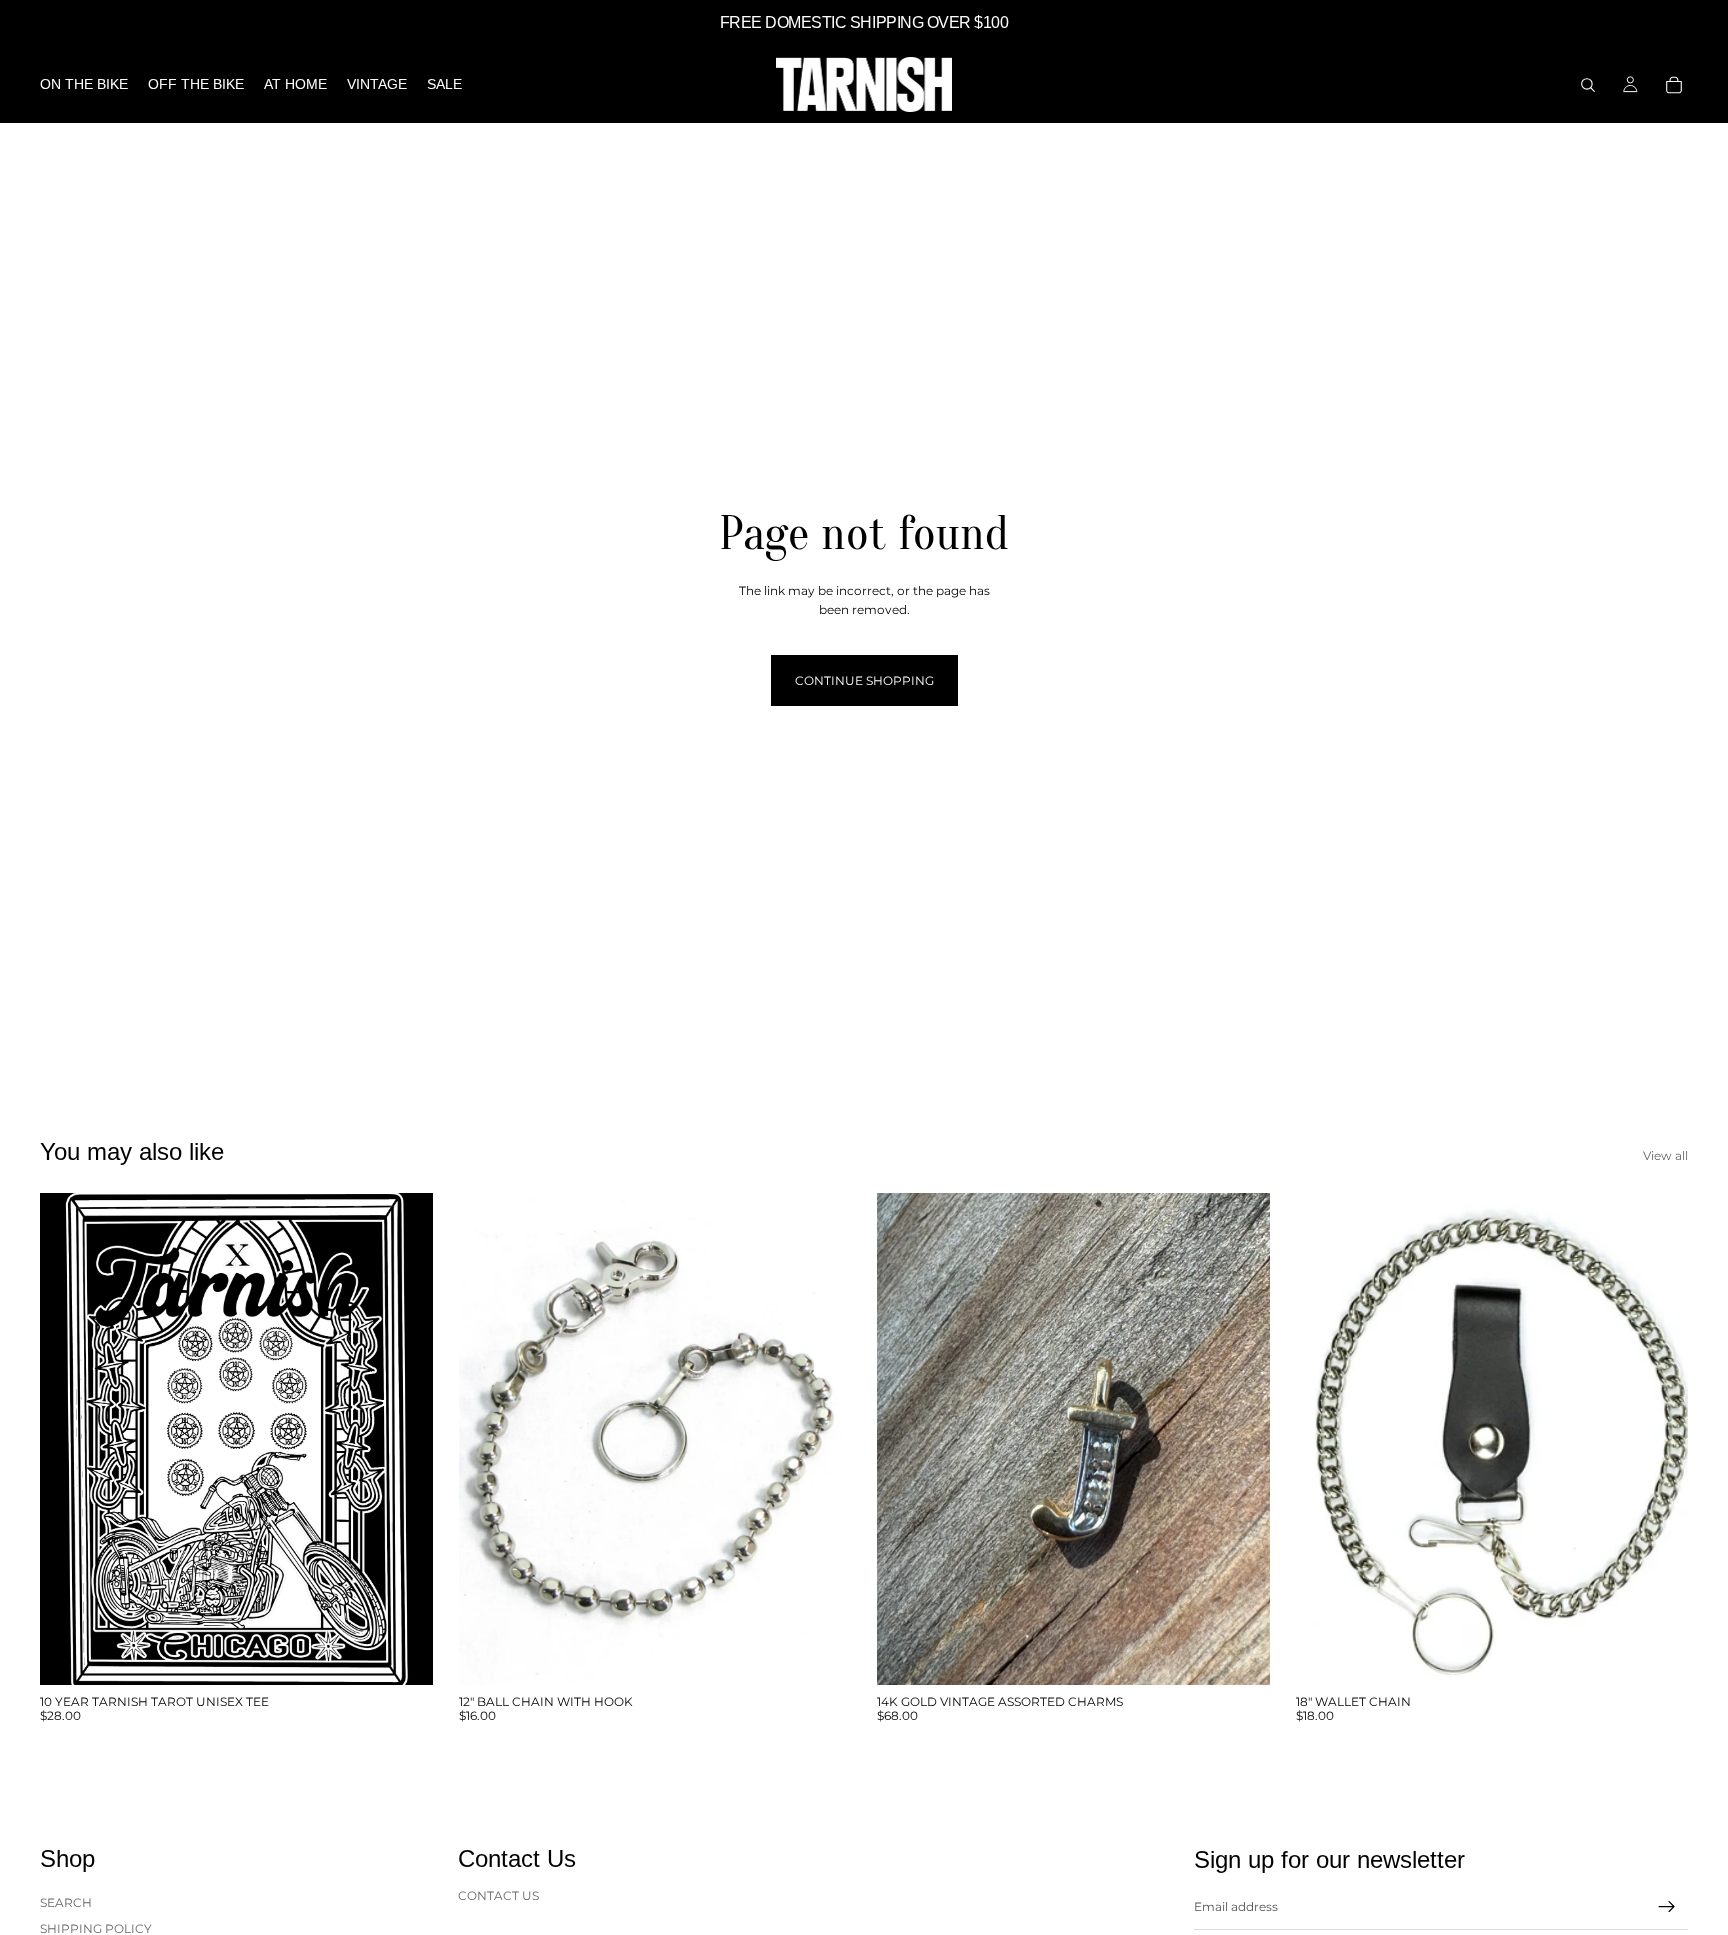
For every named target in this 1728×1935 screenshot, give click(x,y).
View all (1665, 1155)
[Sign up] (1667, 1907)
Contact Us (498, 1895)
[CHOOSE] (402, 1654)
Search (66, 1902)
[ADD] (820, 1654)
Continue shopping (864, 680)
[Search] (1588, 85)
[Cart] (1674, 85)
